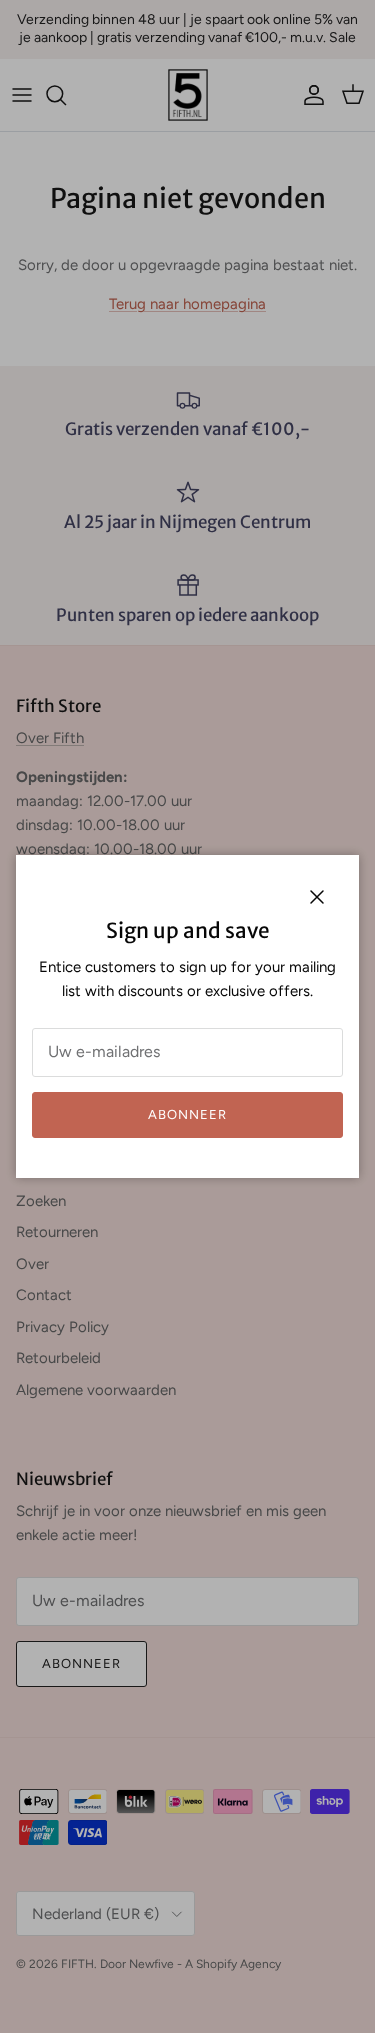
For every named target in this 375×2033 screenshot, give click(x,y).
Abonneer (187, 1114)
